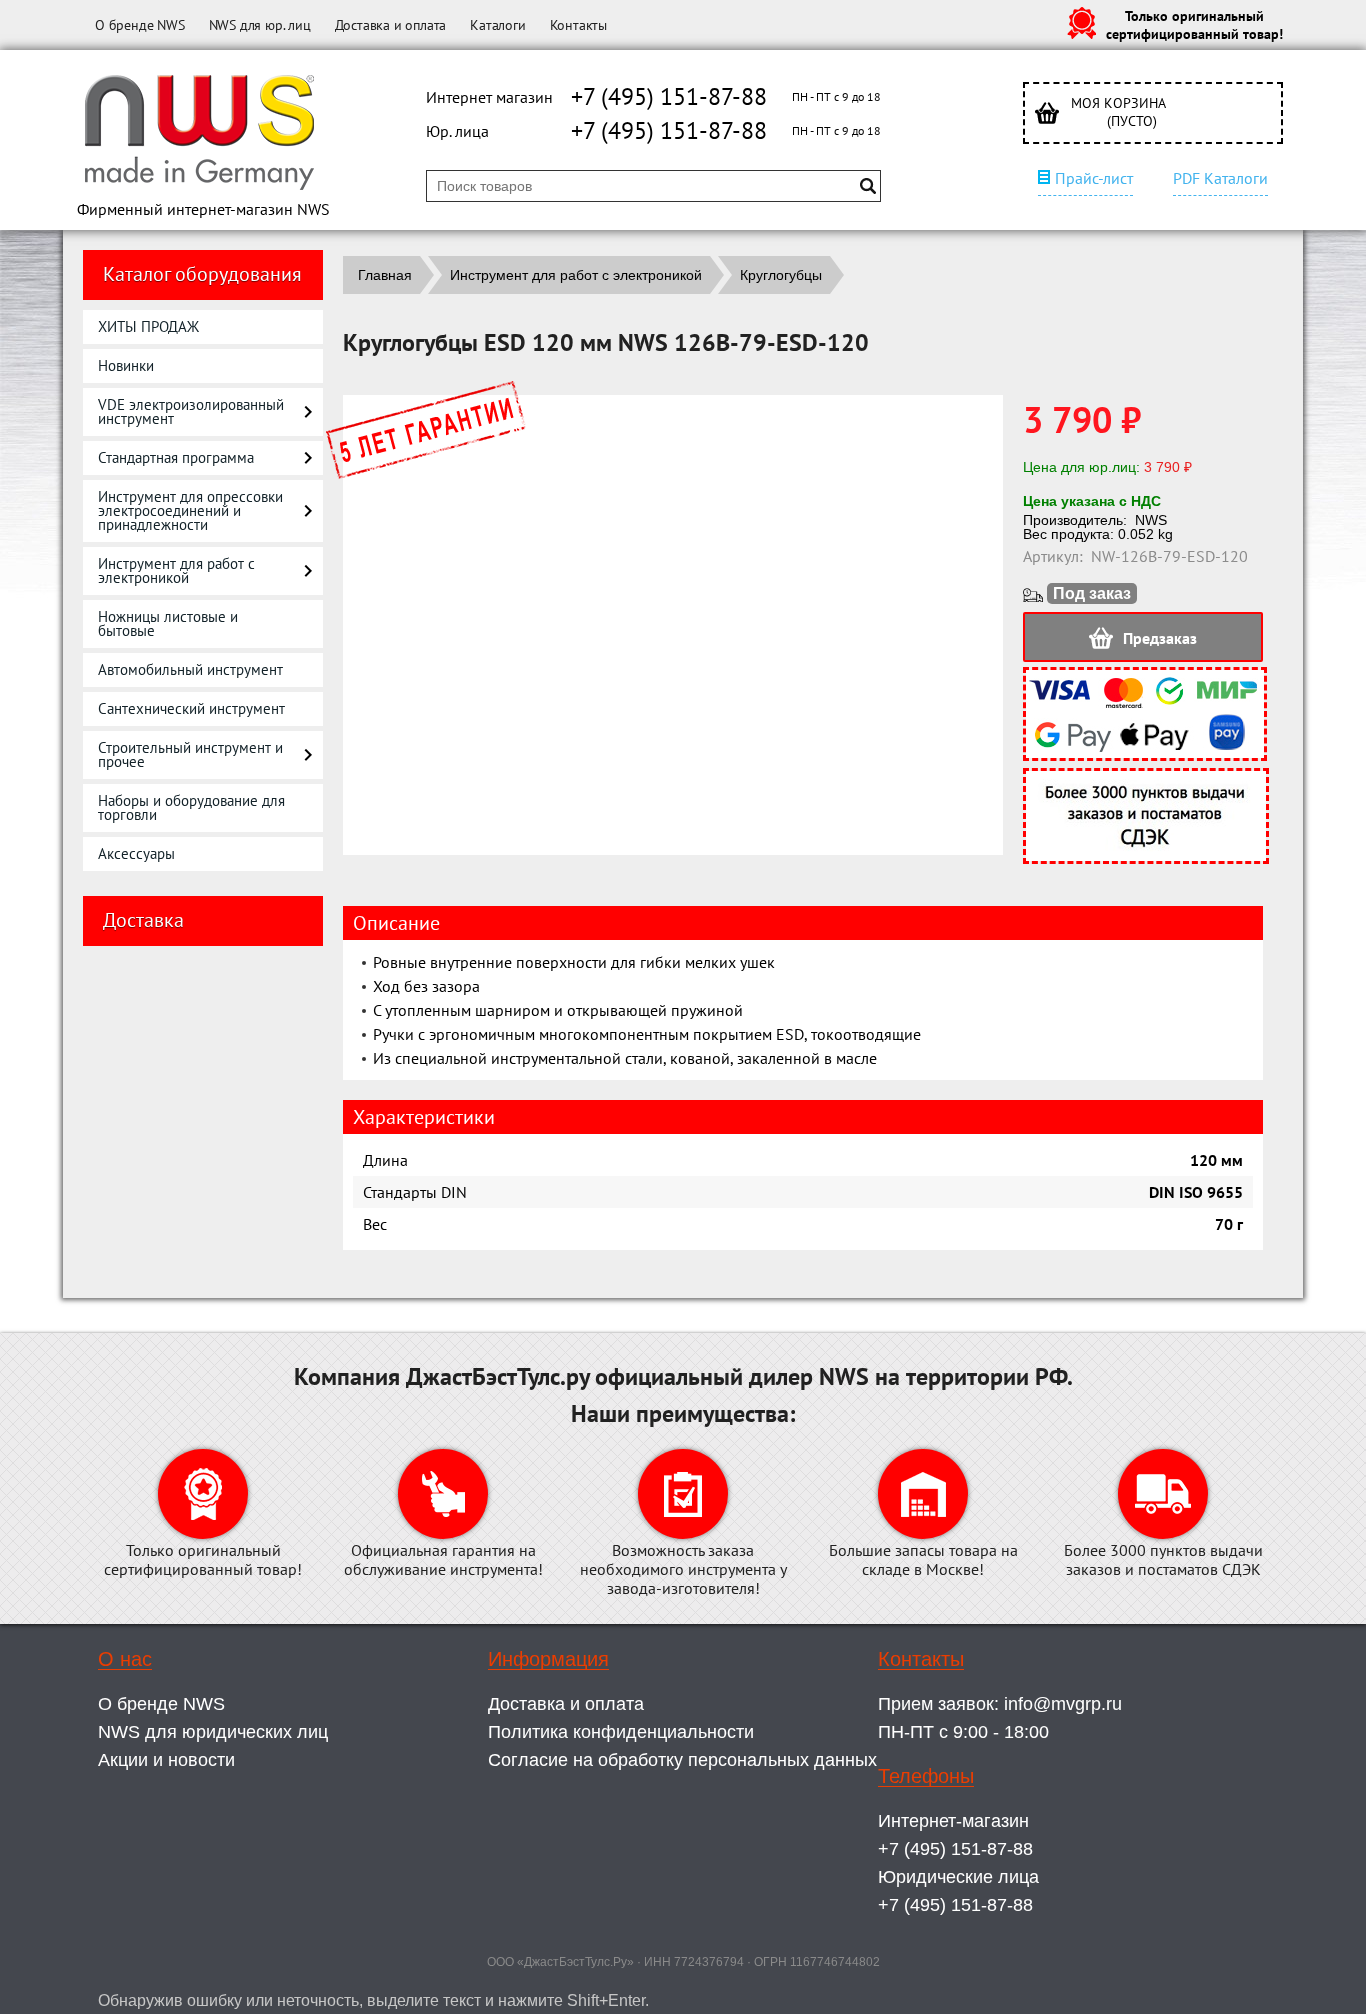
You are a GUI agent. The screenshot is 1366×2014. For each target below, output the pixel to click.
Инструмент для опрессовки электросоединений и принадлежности (190, 510)
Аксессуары (136, 853)
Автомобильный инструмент (190, 669)
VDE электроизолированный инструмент (191, 411)
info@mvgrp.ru (1063, 1704)
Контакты (578, 25)
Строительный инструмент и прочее (190, 754)
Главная (385, 275)
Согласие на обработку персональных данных (682, 1760)
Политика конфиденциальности (621, 1732)
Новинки (126, 365)
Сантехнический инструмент (191, 708)
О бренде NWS (140, 25)
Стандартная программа (176, 457)
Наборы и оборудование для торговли (191, 807)
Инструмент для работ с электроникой (176, 570)
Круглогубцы (781, 275)
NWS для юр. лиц (260, 25)
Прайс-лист (1094, 178)
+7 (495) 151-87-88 (669, 96)
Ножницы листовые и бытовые (168, 623)
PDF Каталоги (1220, 178)
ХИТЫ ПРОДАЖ (148, 326)
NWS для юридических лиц (213, 1732)
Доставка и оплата (391, 25)
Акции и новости (166, 1760)
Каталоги (497, 25)
